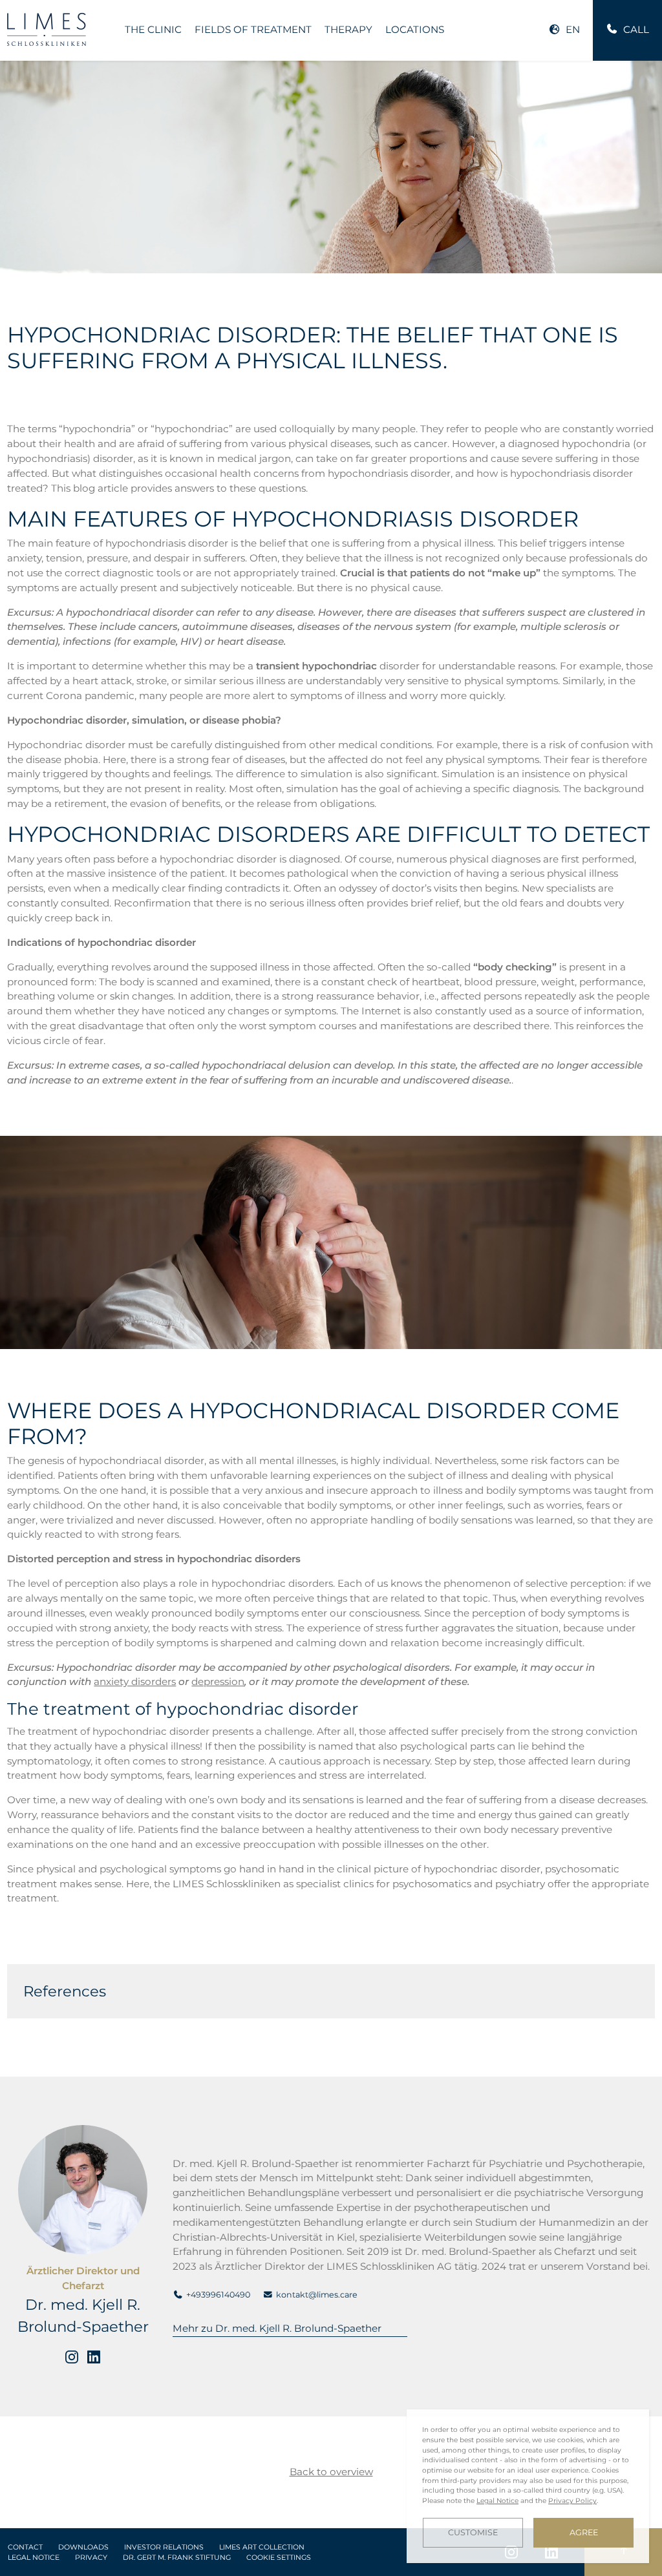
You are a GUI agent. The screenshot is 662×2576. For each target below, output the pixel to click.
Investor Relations (164, 2547)
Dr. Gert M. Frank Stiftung (177, 2558)
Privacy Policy (572, 2501)
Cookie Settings (279, 2558)
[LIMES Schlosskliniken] (47, 29)
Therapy (348, 29)
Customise (473, 2532)
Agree (584, 2532)
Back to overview (331, 2472)
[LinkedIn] (94, 2357)
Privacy (91, 2558)
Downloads (83, 2547)
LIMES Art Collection (262, 2547)
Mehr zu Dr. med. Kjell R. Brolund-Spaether (277, 2328)
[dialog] (528, 2486)
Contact (25, 2547)
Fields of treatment (253, 29)
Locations (415, 29)
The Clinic (153, 29)
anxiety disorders (135, 1681)
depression (218, 1681)
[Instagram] (72, 2357)
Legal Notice (34, 2558)
